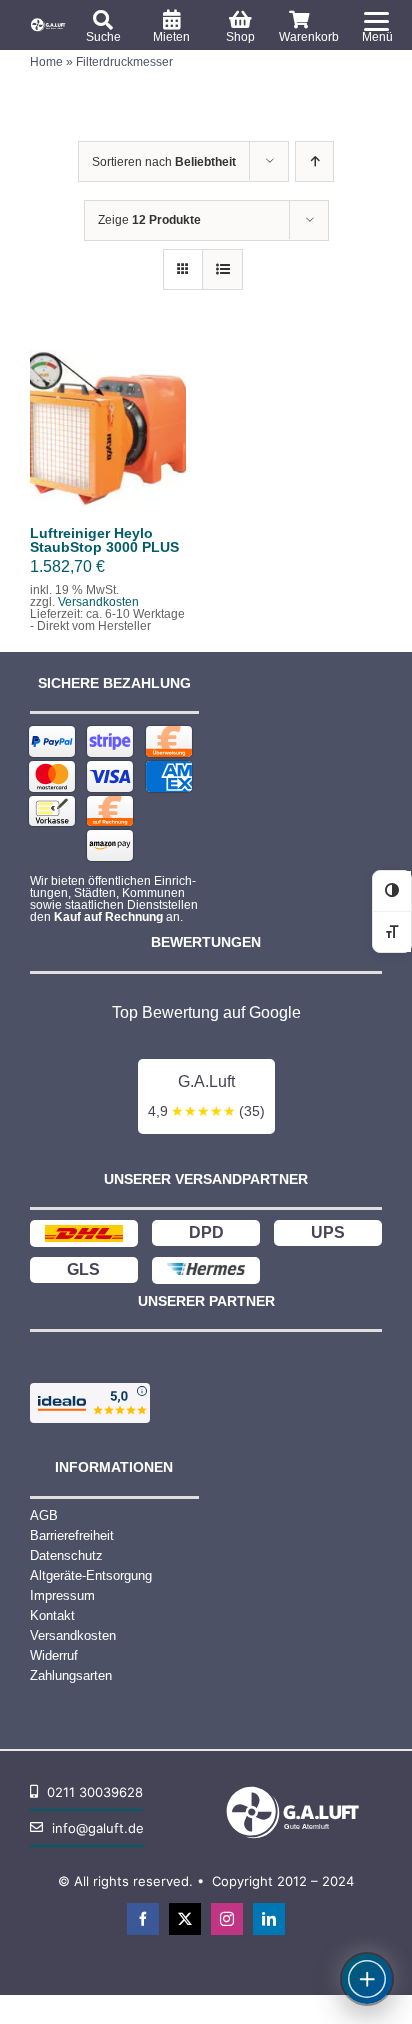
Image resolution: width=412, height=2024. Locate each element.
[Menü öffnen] (367, 1979)
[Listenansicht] (222, 269)
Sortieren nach (164, 162)
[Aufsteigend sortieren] (314, 161)
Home (46, 62)
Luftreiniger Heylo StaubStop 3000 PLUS (104, 540)
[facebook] (143, 1919)
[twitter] (185, 1919)
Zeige (149, 220)
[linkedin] (269, 1919)
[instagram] (227, 1919)
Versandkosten (98, 602)
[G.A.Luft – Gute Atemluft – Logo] (49, 22)
